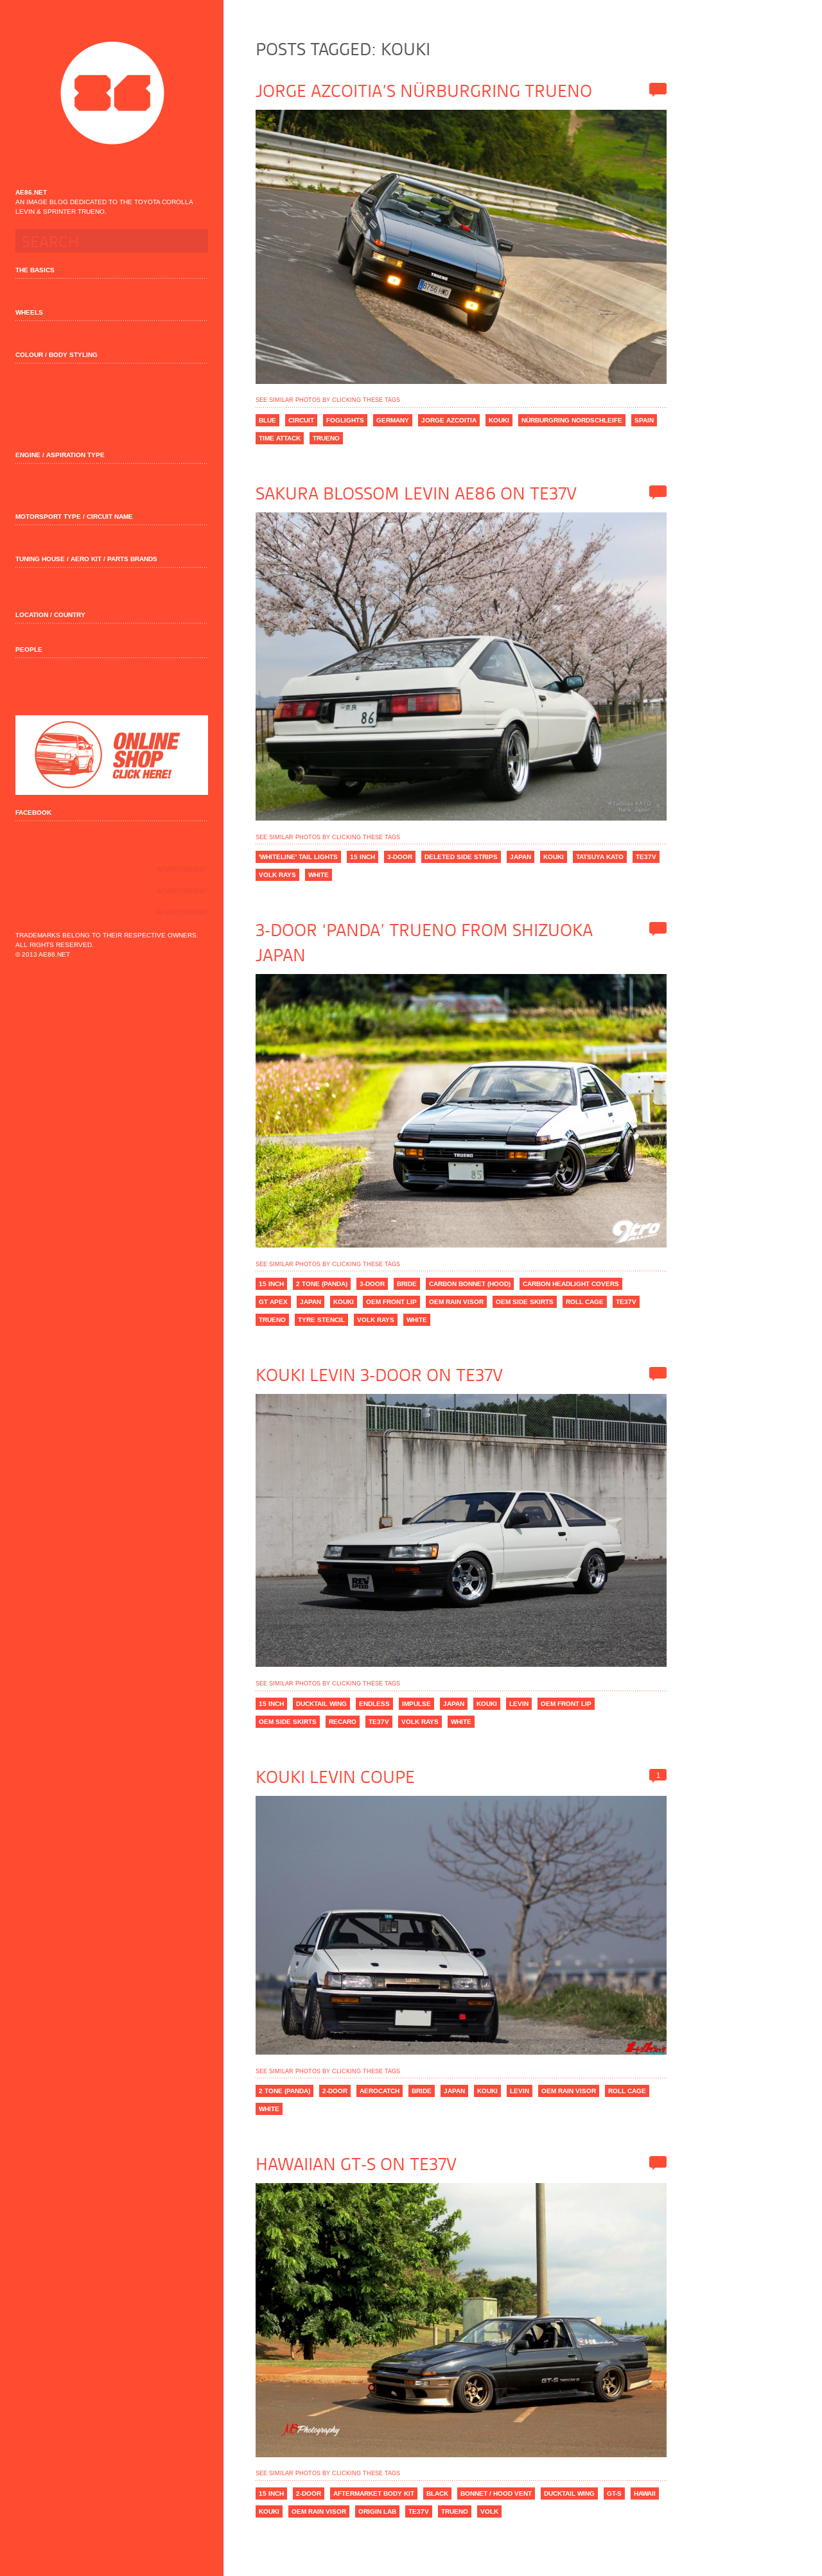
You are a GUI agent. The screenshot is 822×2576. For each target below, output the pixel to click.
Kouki (499, 420)
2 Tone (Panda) (322, 1284)
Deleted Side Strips (461, 857)
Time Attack (280, 438)
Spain (644, 420)
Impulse (416, 1704)
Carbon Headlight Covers (571, 1284)
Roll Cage (585, 1302)
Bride (407, 1284)
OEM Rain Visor (456, 1302)
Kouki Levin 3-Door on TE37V (379, 1375)
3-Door (400, 857)
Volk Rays (277, 875)
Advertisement (182, 869)
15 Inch (363, 857)
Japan (520, 857)
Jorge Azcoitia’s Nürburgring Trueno (424, 91)
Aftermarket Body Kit (374, 2493)
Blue (267, 420)
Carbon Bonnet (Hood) (470, 1284)
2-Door (335, 2091)
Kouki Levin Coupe (335, 1777)
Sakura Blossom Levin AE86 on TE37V (416, 494)
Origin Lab (377, 2511)
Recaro (343, 1722)
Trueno (326, 438)
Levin (519, 1704)
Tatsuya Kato (600, 857)
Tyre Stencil (321, 1320)
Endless (374, 1704)
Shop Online (112, 755)
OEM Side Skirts (525, 1302)
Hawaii (645, 2493)
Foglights (345, 420)
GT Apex (273, 1302)
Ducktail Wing (321, 1704)
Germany (393, 420)
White (319, 875)
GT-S (614, 2493)
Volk (489, 2511)
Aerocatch (380, 2091)
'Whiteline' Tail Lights (298, 857)
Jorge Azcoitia (449, 420)
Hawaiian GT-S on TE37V (356, 2164)
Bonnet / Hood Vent (496, 2493)
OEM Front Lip (391, 1302)
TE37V (646, 857)
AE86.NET (112, 93)
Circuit (301, 420)
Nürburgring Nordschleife (572, 420)
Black (437, 2493)
